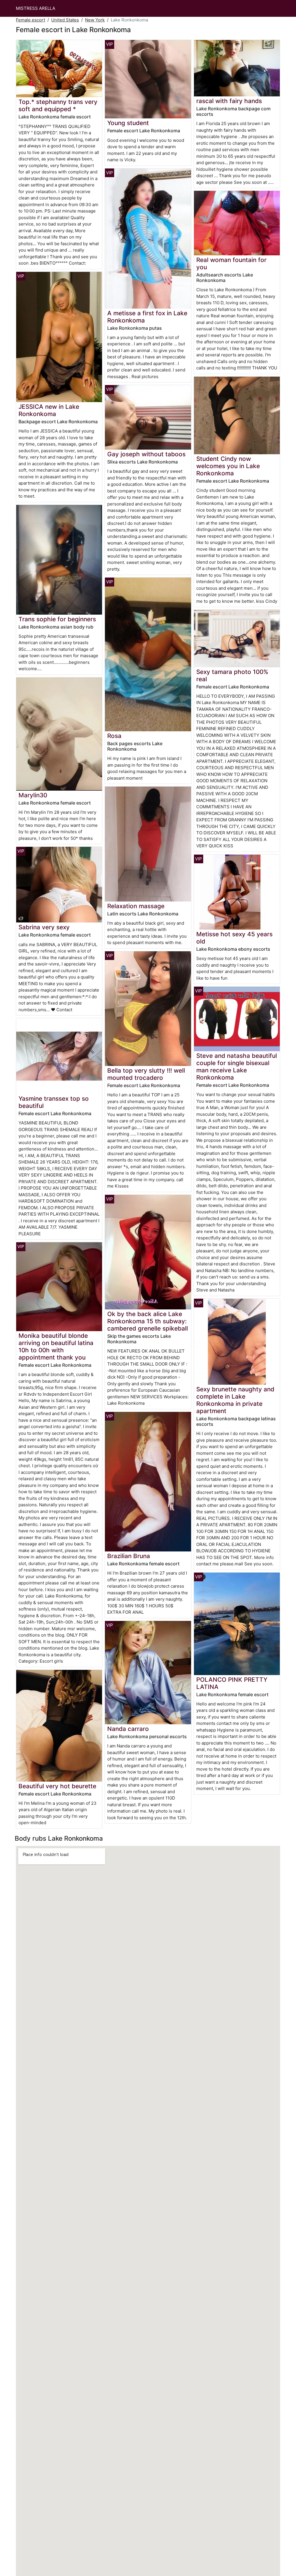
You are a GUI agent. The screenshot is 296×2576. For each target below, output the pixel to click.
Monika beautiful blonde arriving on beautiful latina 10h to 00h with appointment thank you (56, 1346)
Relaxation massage (136, 906)
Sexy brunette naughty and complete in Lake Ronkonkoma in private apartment (235, 1400)
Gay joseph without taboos (146, 454)
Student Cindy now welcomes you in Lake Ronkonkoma (228, 466)
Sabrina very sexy (44, 927)
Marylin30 (33, 795)
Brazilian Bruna (129, 1556)
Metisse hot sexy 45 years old (234, 938)
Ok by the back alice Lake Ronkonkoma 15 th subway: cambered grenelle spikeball (148, 1321)
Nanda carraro (128, 1729)
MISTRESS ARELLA (36, 8)
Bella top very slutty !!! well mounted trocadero (146, 1074)
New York (95, 20)
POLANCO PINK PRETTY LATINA (232, 1683)
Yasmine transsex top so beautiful (54, 1102)
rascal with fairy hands (229, 101)
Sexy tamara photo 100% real (232, 675)
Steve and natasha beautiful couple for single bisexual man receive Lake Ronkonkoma (237, 1067)
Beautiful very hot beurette (57, 1786)
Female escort (30, 20)
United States (65, 20)
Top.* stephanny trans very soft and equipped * (58, 105)
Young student (128, 123)
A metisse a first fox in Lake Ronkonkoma (147, 317)
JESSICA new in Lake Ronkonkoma (49, 410)
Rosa (114, 736)
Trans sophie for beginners (57, 619)
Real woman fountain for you (231, 263)
